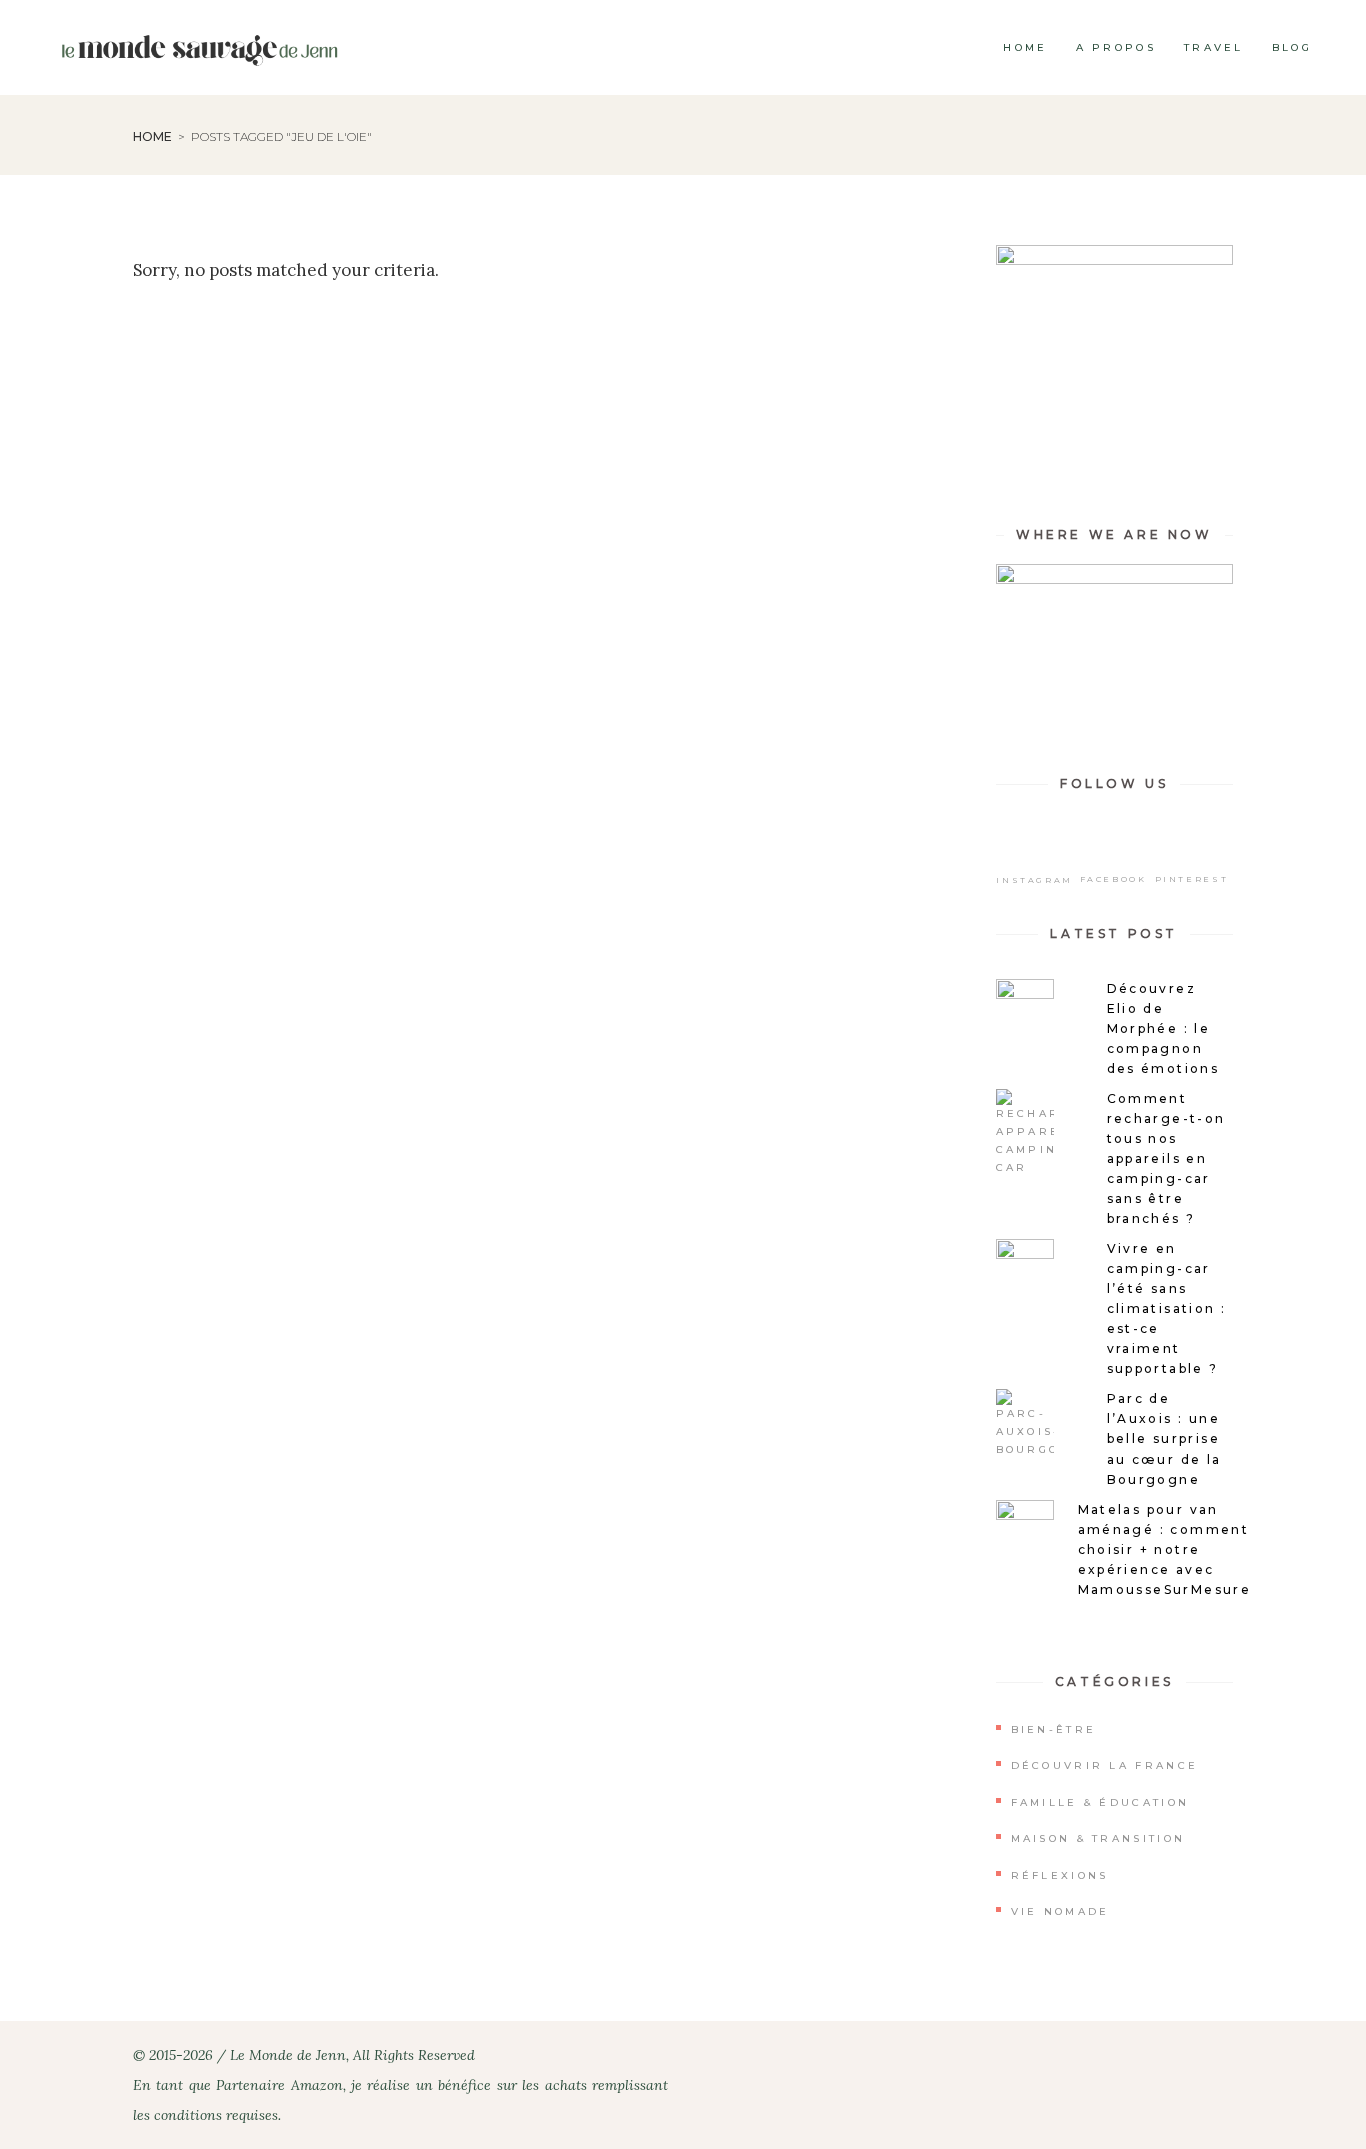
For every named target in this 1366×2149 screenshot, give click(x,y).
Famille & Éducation (1100, 1802)
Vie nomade (1060, 1911)
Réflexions (1060, 1875)
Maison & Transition (1098, 1838)
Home (152, 136)
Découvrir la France (1105, 1765)
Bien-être (1054, 1729)
